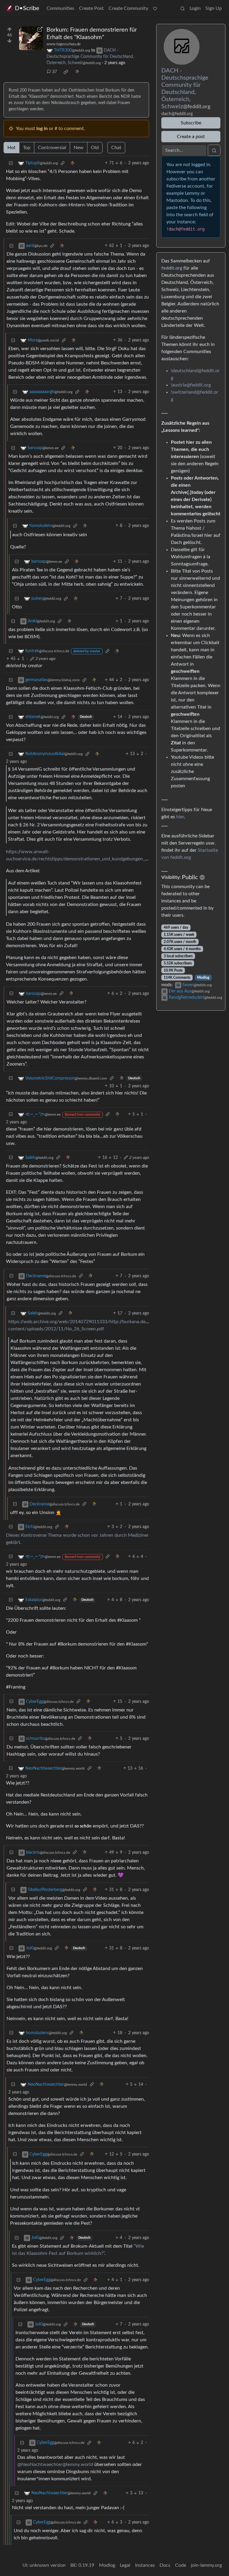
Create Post (91, 8)
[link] (66, 72)
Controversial (52, 148)
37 (55, 72)
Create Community (128, 8)
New (79, 148)
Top (27, 148)
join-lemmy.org (206, 2565)
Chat (116, 148)
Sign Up (214, 8)
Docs (165, 2565)
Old (95, 148)
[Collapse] (11, 163)
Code (181, 2565)
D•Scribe (27, 8)
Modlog (203, 978)
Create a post (191, 137)
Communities (60, 8)
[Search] (182, 8)
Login (195, 8)
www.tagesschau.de (64, 44)
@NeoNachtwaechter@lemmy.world (55, 2464)
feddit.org (172, 268)
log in (42, 129)
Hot (11, 148)
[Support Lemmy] (155, 8)
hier (180, 817)
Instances (145, 2565)
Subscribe (191, 123)
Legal (125, 2565)
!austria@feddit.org (191, 385)
